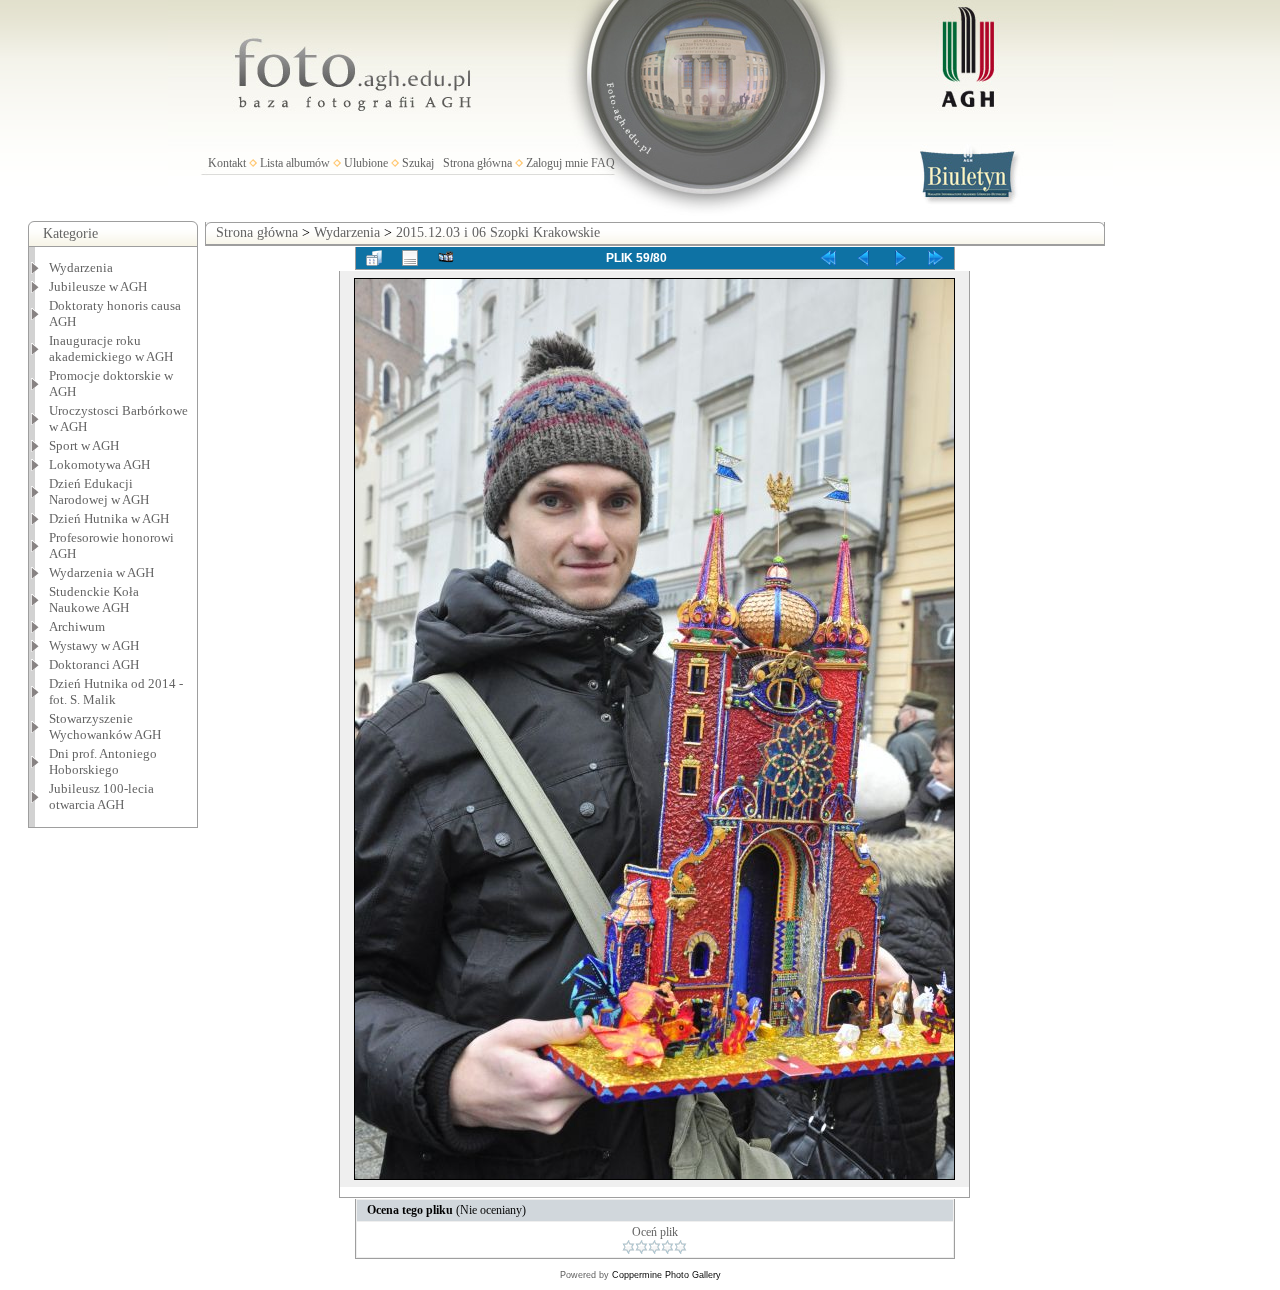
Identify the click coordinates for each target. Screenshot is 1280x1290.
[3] (654, 1247)
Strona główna (477, 163)
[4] (667, 1247)
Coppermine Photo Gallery (666, 1275)
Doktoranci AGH (94, 664)
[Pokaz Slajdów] (446, 258)
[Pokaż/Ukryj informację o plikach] (410, 258)
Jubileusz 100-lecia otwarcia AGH (101, 796)
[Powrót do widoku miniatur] (374, 258)
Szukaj (418, 163)
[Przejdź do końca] (936, 258)
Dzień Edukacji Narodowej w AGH (99, 491)
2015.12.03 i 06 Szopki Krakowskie (498, 232)
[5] (680, 1247)
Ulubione (366, 163)
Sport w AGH (84, 445)
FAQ (603, 163)
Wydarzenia (81, 267)
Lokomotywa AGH (99, 464)
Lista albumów (295, 163)
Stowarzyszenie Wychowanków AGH (105, 726)
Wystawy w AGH (94, 645)
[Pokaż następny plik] (900, 258)
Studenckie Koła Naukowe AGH (94, 599)
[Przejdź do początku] (828, 258)
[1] (628, 1247)
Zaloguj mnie (557, 163)
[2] (641, 1247)
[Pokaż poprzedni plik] (864, 258)
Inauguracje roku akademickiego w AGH (111, 348)
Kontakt (227, 163)
